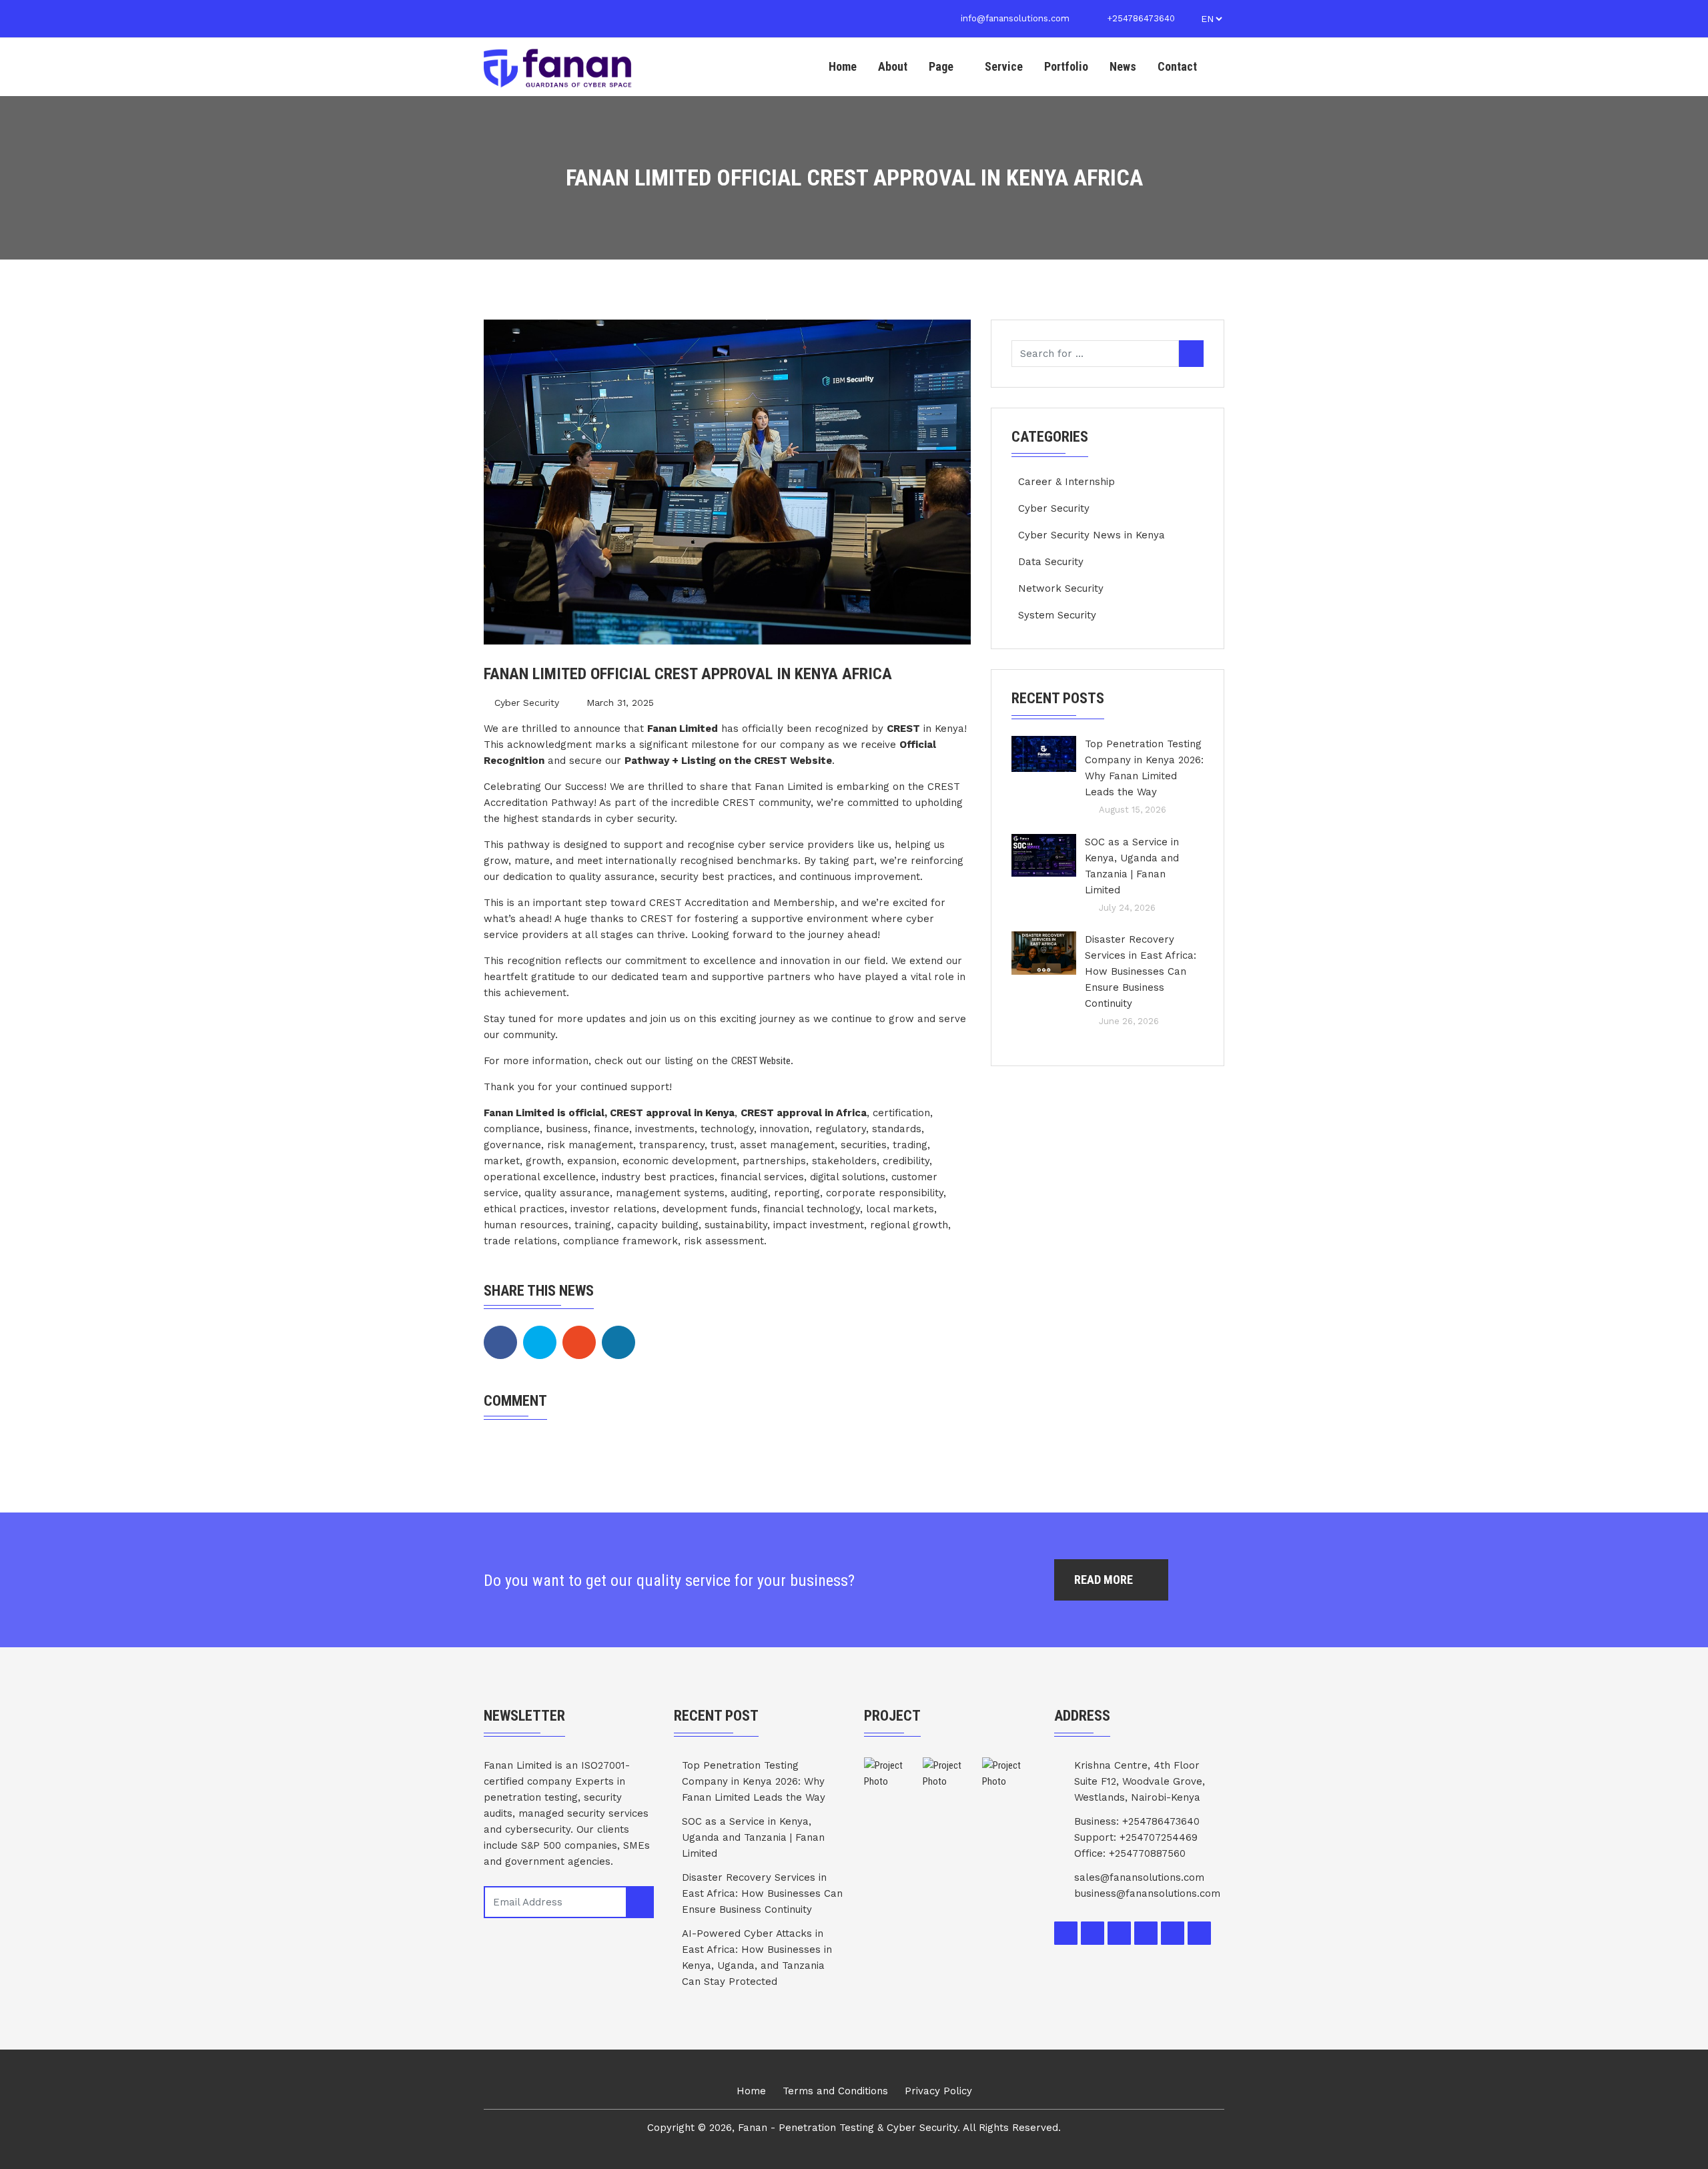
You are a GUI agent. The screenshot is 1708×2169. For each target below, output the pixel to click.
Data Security (1051, 562)
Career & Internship (1066, 482)
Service (1004, 66)
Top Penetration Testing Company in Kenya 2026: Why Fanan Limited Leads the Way (1144, 768)
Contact (1177, 66)
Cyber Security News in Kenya (1092, 535)
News (1123, 66)
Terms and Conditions (835, 2091)
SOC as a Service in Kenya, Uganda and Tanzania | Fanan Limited (1132, 866)
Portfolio (1066, 66)
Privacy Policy (938, 2091)
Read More (1105, 1580)
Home (843, 66)
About (893, 66)
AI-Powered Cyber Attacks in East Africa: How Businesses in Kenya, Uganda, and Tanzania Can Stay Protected (757, 1958)
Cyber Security (527, 703)
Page (941, 66)
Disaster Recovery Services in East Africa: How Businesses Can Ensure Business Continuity (1141, 971)
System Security (1057, 615)
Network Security (1061, 588)
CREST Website (761, 1061)
